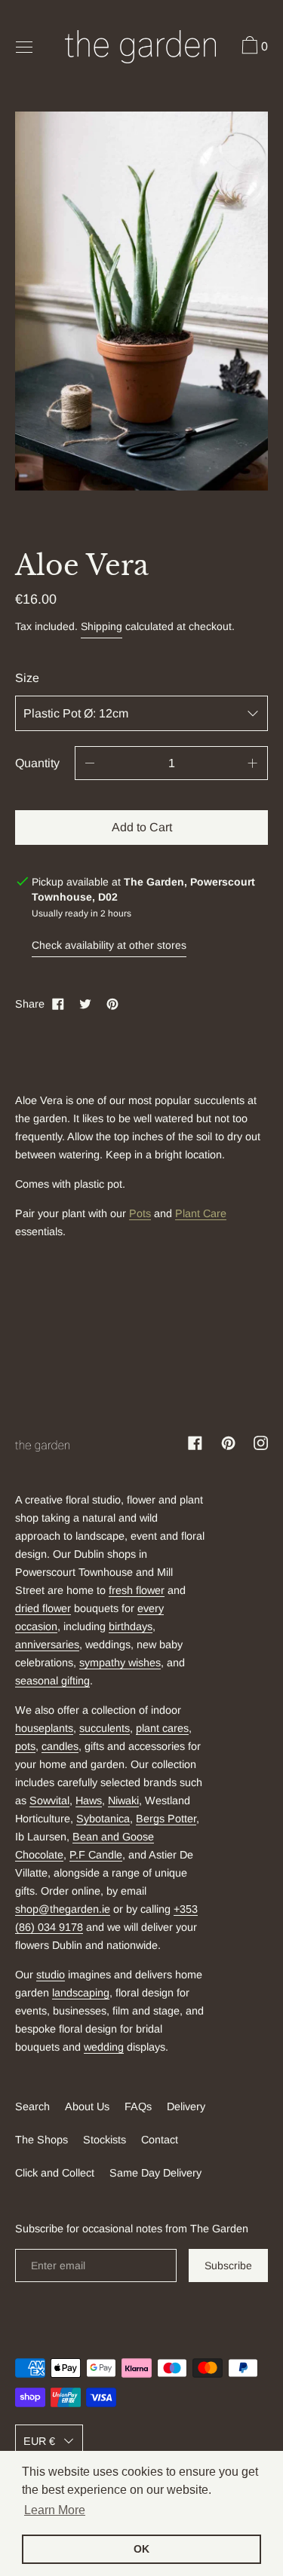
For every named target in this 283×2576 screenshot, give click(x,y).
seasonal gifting (52, 1681)
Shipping (102, 626)
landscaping (81, 1993)
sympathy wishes (120, 1663)
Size (27, 678)
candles (60, 1746)
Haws (89, 1800)
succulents (105, 1728)
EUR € (39, 2441)
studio (51, 1975)
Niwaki (123, 1800)
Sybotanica (103, 1819)
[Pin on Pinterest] (112, 1004)
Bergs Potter (166, 1819)
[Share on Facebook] (58, 1004)
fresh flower (137, 1590)
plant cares (162, 1728)
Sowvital (49, 1800)
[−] (90, 763)
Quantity (37, 763)
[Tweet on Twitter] (85, 1004)
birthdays (131, 1626)
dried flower (43, 1608)
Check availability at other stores (109, 945)
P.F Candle (96, 1855)
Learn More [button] (55, 2510)
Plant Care (201, 1213)
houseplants (44, 1728)
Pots (140, 1213)
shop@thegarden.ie (63, 1909)
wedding (104, 2047)
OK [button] (141, 2549)
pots (25, 1746)
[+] (253, 763)
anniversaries (47, 1644)
